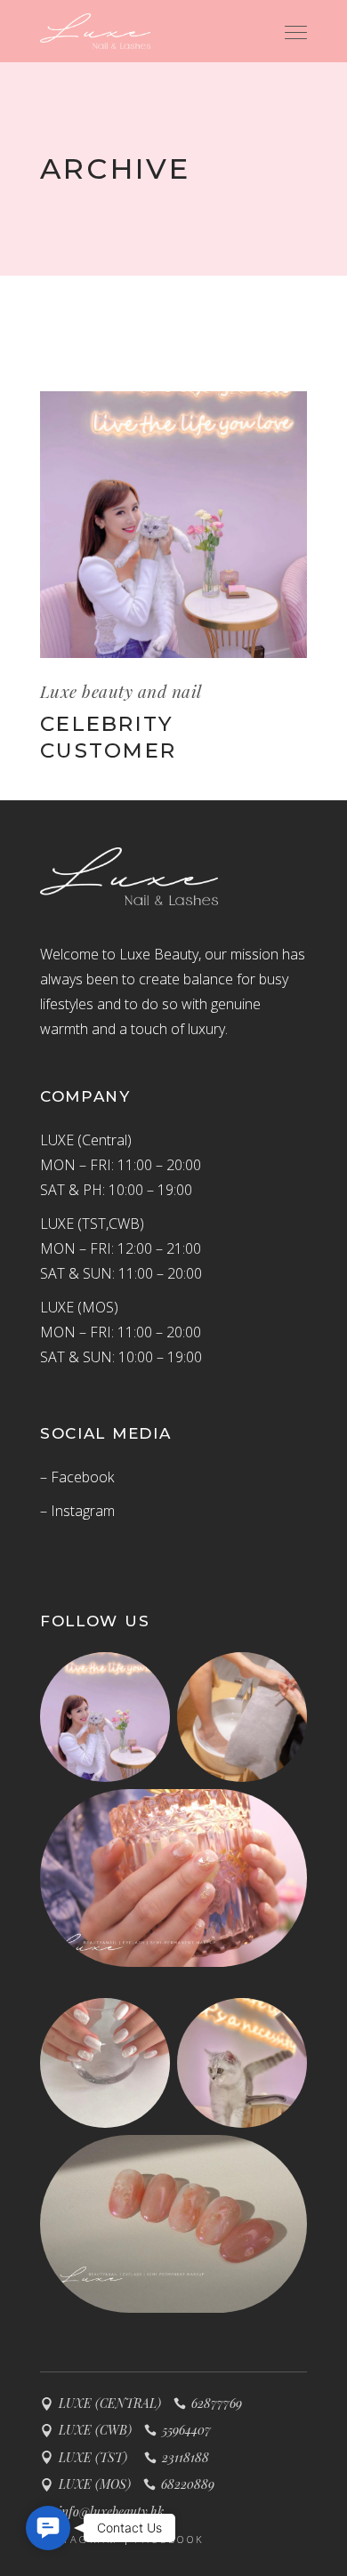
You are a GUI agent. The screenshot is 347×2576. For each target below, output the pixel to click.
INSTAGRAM (80, 2540)
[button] (48, 2528)
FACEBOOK (169, 2540)
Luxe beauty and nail (121, 691)
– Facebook (77, 1477)
